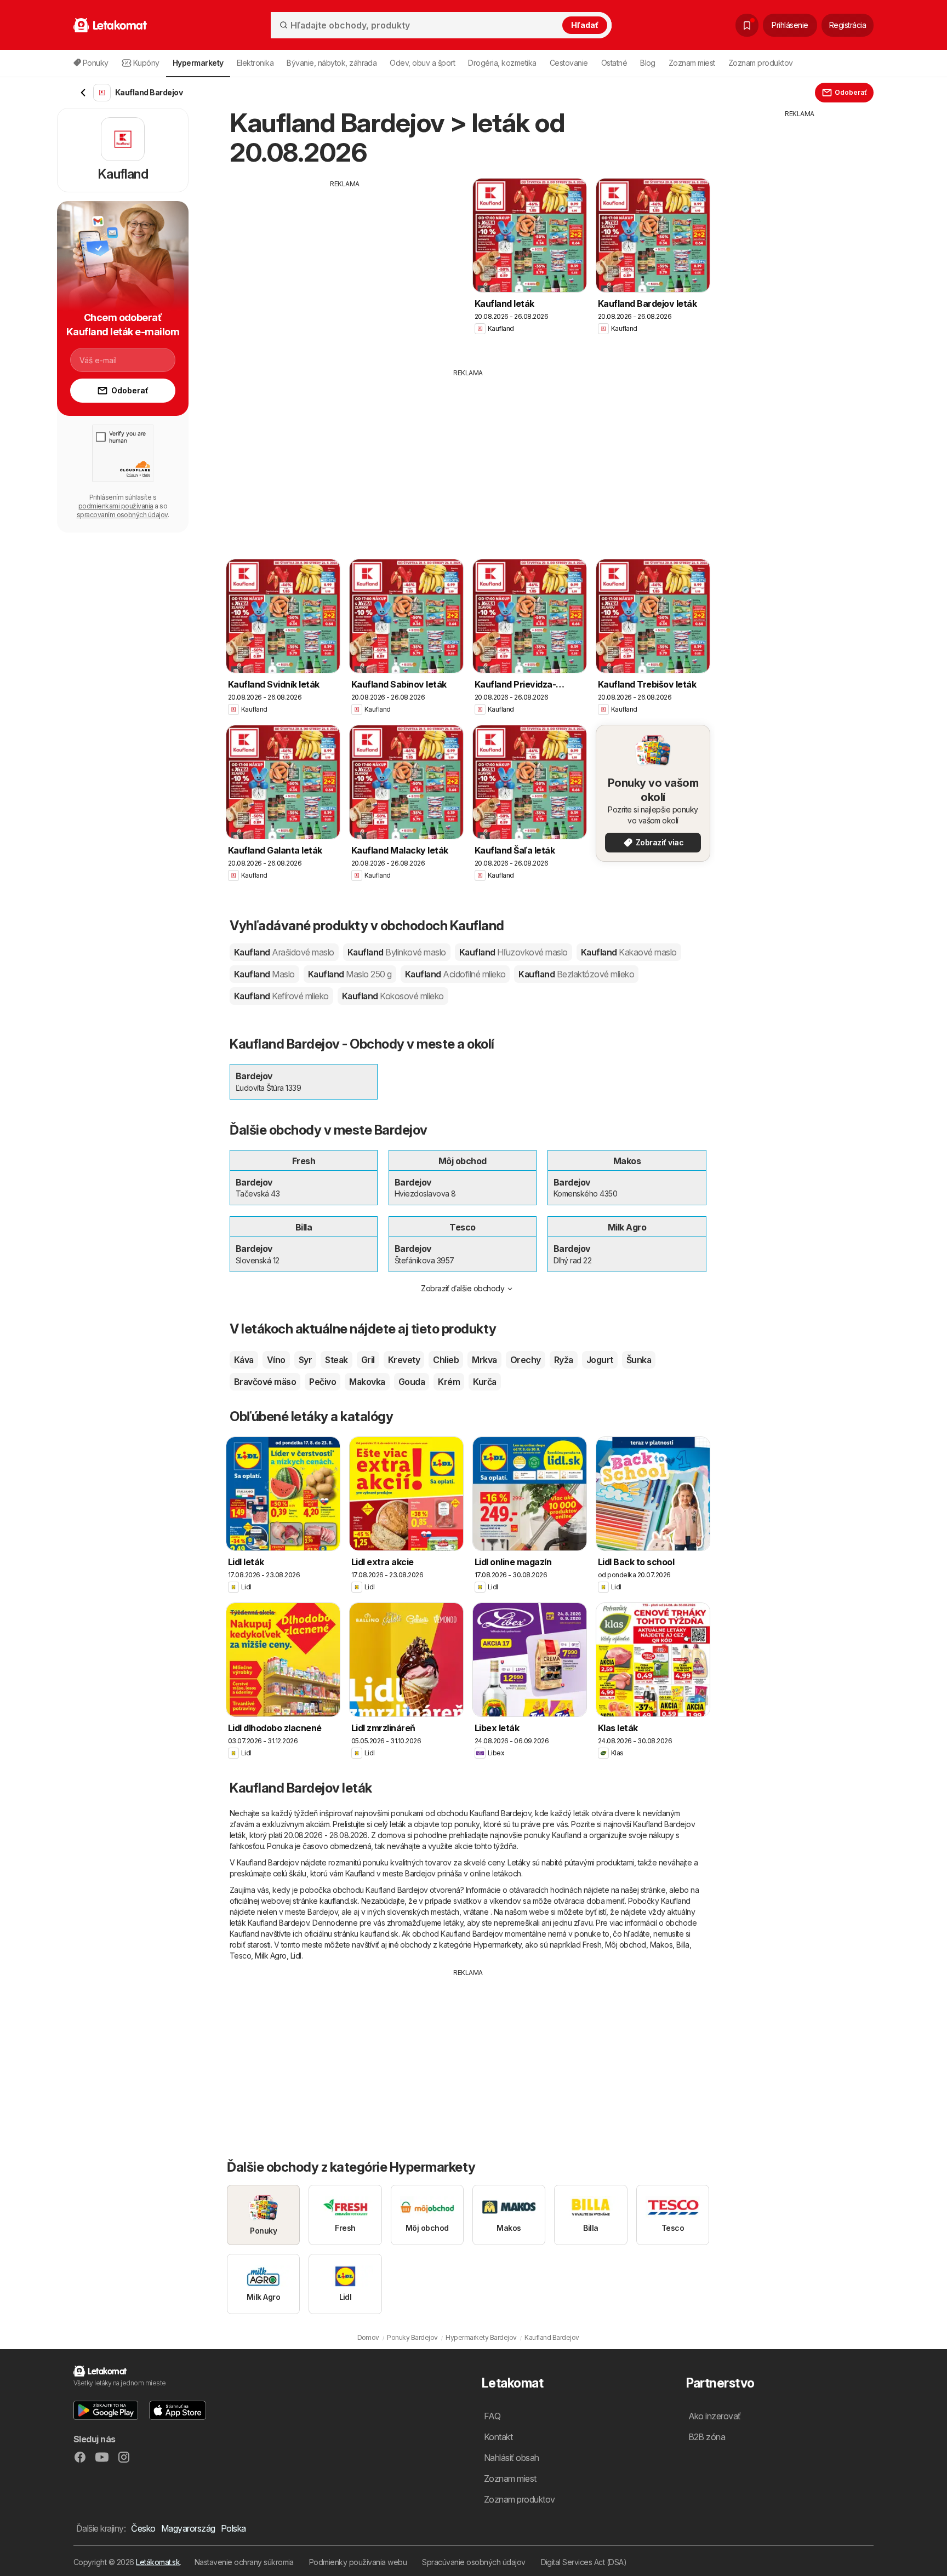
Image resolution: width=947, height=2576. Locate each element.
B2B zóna (707, 2437)
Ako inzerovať (715, 2416)
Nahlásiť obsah (512, 2458)
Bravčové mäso (265, 1382)
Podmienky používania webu (358, 2562)
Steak (336, 1360)
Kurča (484, 1382)
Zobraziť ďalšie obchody (463, 1288)
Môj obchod (626, 1945)
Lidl (296, 1956)
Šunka (639, 1360)
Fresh (592, 1945)
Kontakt (498, 2437)
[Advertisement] (345, 266)
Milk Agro (270, 1956)
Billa (683, 1945)
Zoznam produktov (761, 63)
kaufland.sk (338, 1901)
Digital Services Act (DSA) (584, 2562)
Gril (368, 1360)
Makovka (367, 1382)
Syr (305, 1360)
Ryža (564, 1360)
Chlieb (446, 1360)
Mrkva (484, 1360)
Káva (244, 1360)
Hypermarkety (497, 1945)
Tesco (240, 1956)
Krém (449, 1382)
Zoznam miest (692, 63)
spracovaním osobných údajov (122, 515)
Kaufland (284, 952)
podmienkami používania (116, 506)
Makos (661, 1945)
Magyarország (188, 2528)
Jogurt (600, 1360)
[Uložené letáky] (747, 25)
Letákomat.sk (158, 2562)
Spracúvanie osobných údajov (473, 2562)
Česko (143, 2528)
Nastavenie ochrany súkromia (244, 2562)
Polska (233, 2528)
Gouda (412, 1382)
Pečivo (323, 1382)
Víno (276, 1360)
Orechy (526, 1360)
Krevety (404, 1360)
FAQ (492, 2416)
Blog (648, 63)
